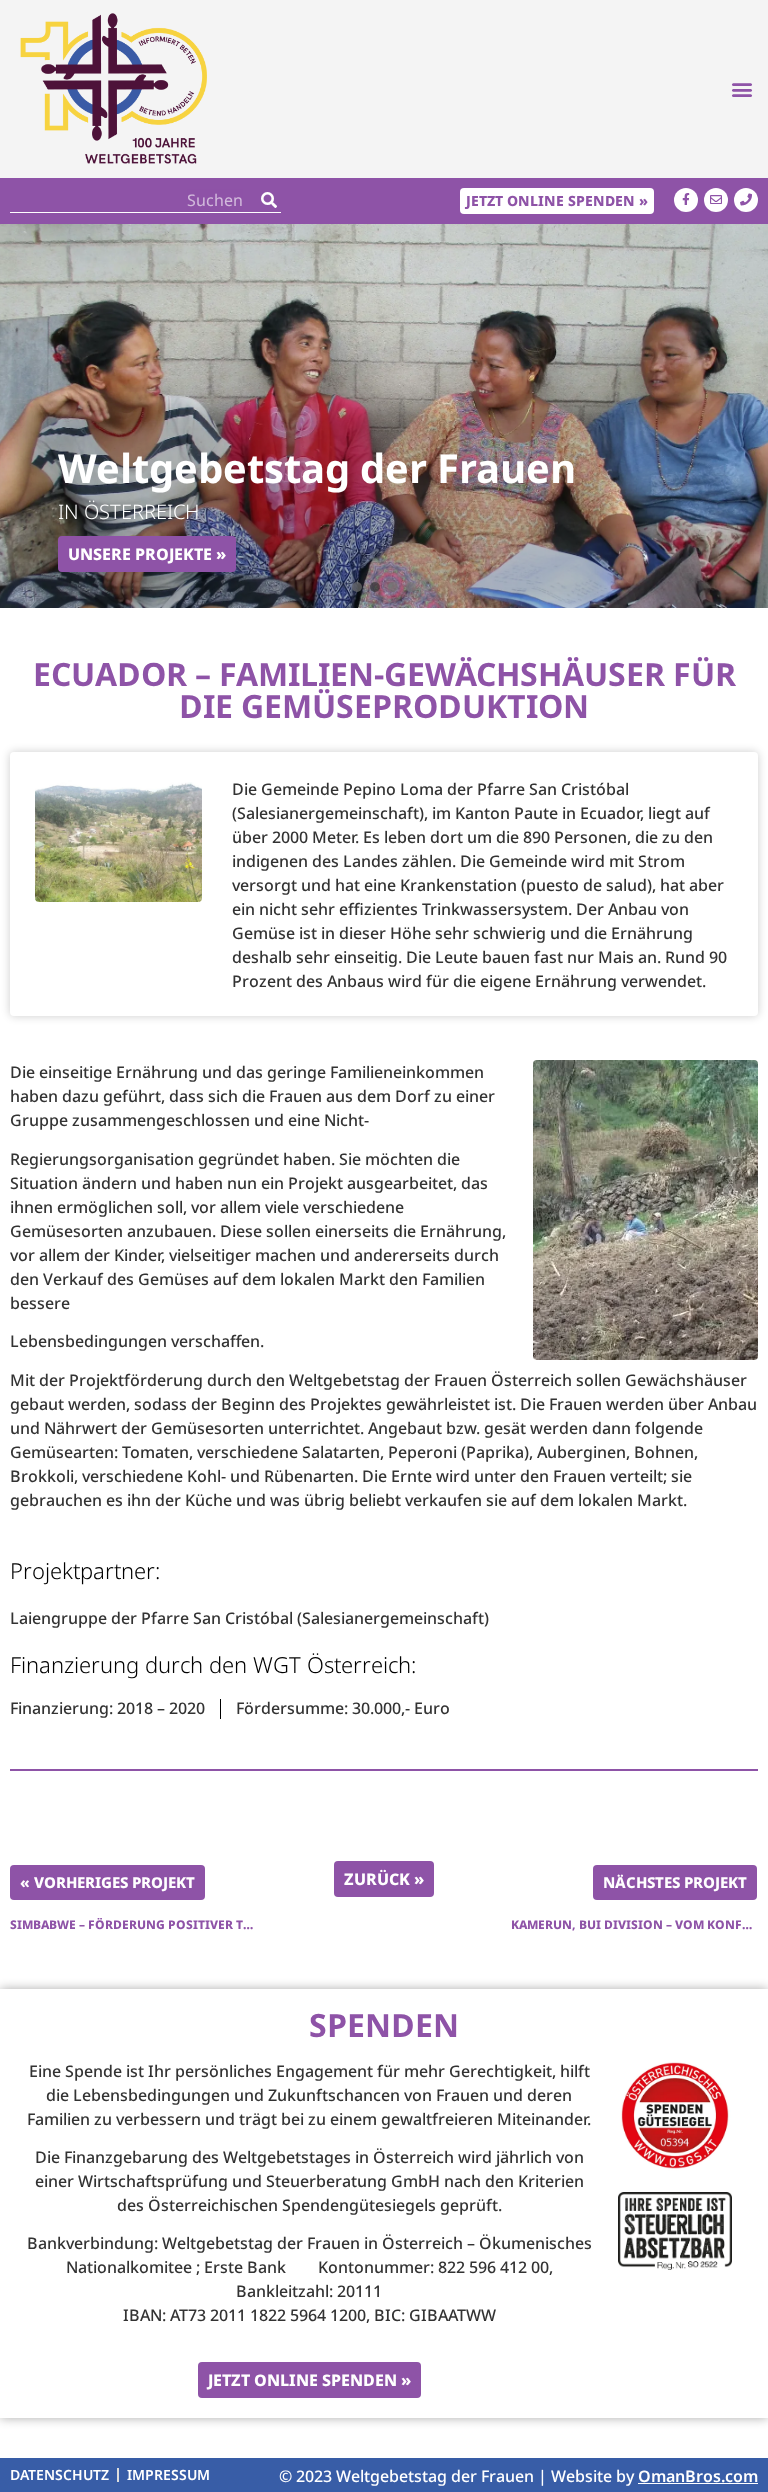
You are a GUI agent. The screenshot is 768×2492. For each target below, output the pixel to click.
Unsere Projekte (140, 554)
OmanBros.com (698, 2476)
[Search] (269, 200)
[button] (741, 88)
